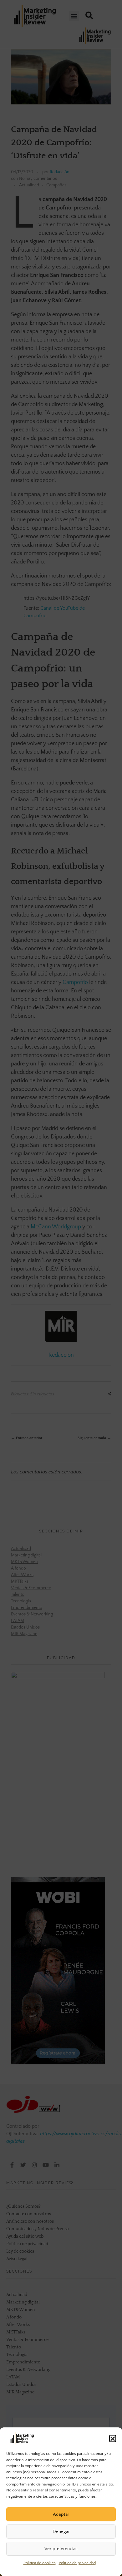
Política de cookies (40, 2563)
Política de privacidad (77, 2563)
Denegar (61, 2532)
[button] (113, 2438)
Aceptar (61, 2514)
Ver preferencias (61, 2549)
